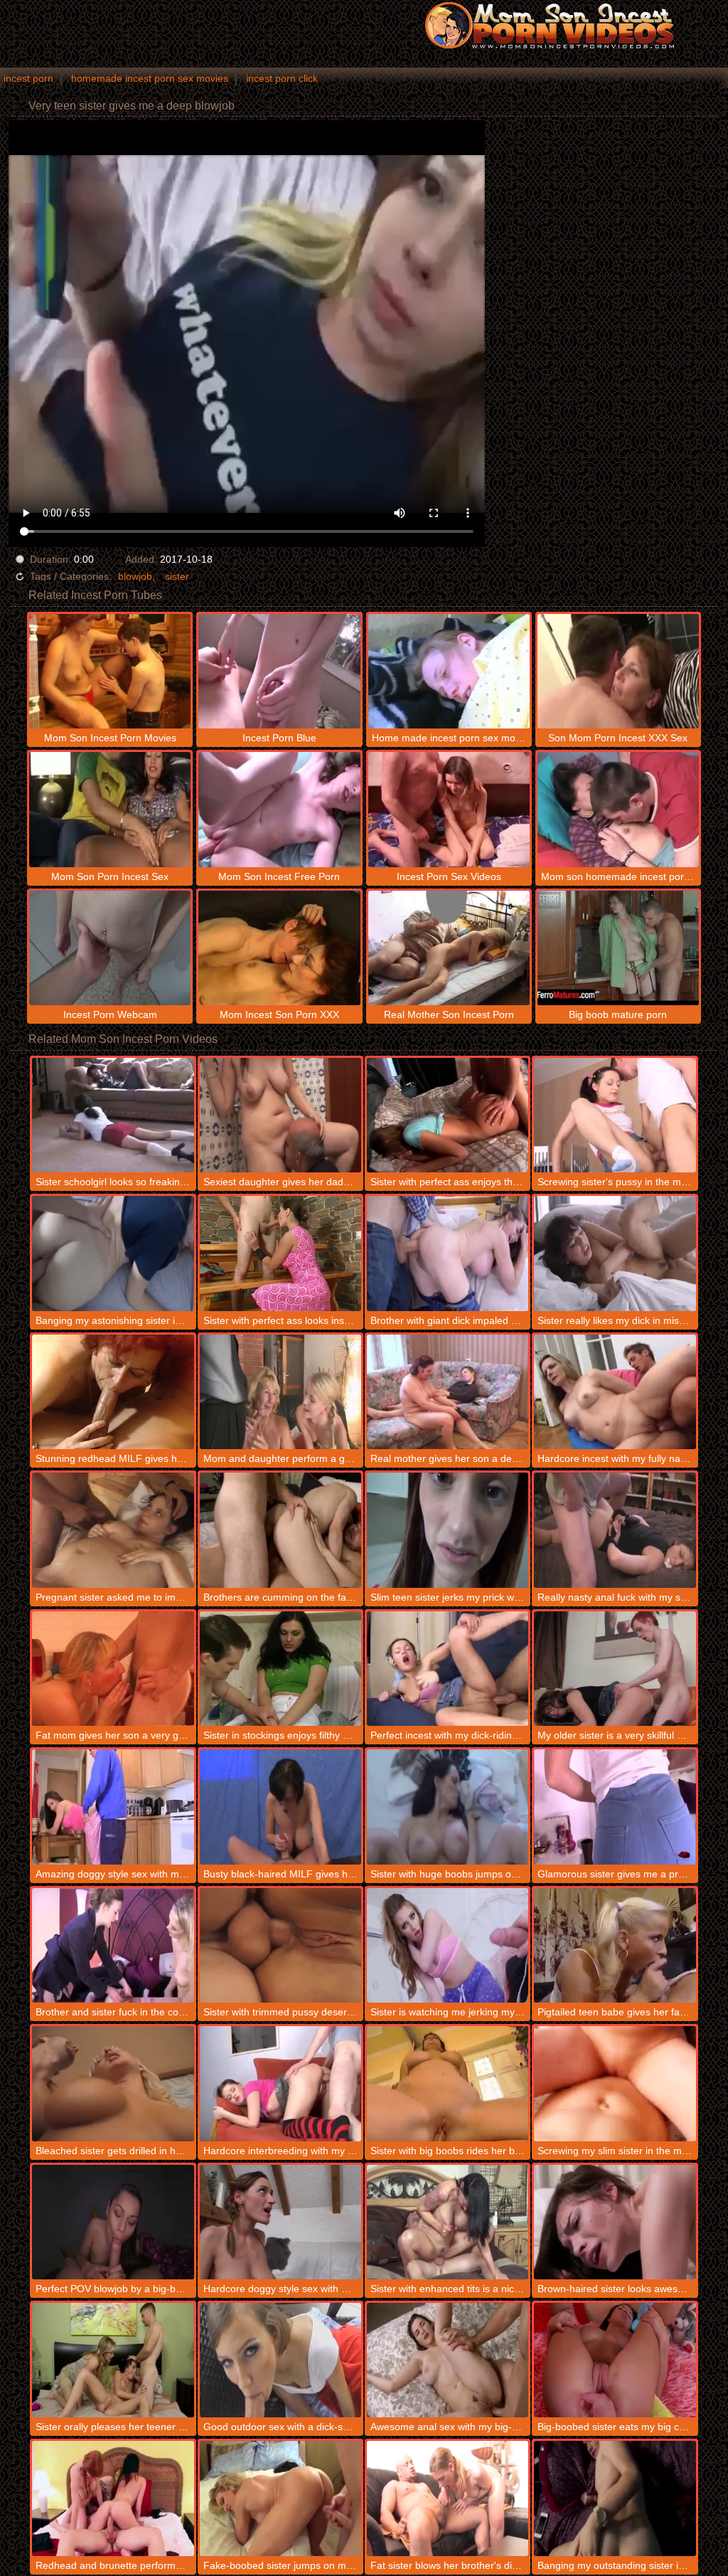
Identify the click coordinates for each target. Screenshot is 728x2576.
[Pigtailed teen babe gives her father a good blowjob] (615, 1945)
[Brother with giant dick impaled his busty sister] (448, 1253)
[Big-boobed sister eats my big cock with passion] (615, 2360)
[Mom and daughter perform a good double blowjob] (280, 1392)
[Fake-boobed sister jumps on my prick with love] (280, 2498)
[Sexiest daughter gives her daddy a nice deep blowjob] (280, 1115)
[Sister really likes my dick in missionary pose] (615, 1253)
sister (177, 576)
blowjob (135, 576)
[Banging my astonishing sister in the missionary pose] (113, 1253)
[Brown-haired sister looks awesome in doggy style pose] (615, 2222)
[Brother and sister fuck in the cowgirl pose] (113, 1945)
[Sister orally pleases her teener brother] (113, 2360)
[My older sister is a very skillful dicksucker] (615, 1669)
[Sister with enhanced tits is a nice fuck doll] (448, 2222)
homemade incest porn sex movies (150, 78)
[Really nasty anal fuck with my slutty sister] (615, 1530)
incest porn (28, 78)
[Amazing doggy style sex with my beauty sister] (113, 1807)
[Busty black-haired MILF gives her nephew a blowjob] (280, 1807)
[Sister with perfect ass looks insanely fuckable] (280, 1253)
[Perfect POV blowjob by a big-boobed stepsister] (113, 2222)
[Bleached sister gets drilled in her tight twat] (113, 2083)
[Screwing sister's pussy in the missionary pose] (615, 1115)
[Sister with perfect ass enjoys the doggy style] (448, 1115)
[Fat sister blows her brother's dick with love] (448, 2498)
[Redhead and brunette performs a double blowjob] (113, 2498)
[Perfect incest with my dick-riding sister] (448, 1669)
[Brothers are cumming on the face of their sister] (280, 1530)
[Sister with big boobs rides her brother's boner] (448, 2083)
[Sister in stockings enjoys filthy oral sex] (280, 1669)
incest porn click (282, 78)
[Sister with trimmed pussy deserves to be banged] (280, 1945)
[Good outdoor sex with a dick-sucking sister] (280, 2360)
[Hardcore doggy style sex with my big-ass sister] (280, 2222)
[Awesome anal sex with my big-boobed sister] (448, 2360)
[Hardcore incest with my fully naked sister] (615, 1392)
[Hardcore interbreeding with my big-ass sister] (280, 2083)
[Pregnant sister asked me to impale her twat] (113, 1530)
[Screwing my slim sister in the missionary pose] (615, 2083)
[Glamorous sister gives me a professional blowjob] (615, 1807)
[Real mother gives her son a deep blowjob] (448, 1392)
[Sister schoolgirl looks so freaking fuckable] (113, 1115)
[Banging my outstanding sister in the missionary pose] (615, 2498)
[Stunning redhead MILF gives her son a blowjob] (113, 1392)
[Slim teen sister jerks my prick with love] (448, 1530)
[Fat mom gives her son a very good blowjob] (113, 1669)
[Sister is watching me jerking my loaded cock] (448, 1945)
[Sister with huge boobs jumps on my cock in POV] (448, 1807)
